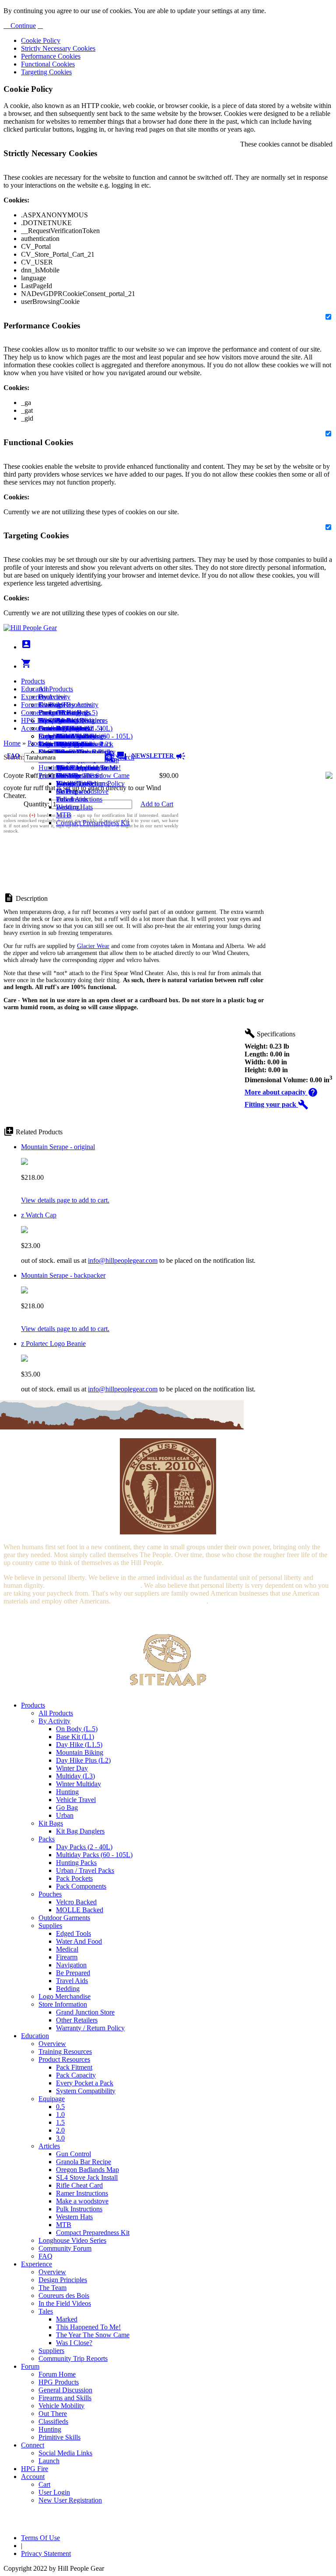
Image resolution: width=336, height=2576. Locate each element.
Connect (33, 713)
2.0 (60, 2130)
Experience (37, 697)
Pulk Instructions (79, 799)
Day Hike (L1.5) (79, 1745)
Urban (65, 1815)
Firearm (67, 1957)
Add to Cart (157, 804)
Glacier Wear (93, 946)
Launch (49, 728)
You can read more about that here (93, 1585)
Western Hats (74, 807)
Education (35, 689)
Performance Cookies (51, 56)
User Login (54, 744)
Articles (49, 2146)
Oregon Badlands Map (87, 2170)
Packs (47, 1839)
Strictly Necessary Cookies (58, 48)
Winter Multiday (79, 1784)
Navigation (71, 1965)
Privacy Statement (46, 2553)
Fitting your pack (276, 1104)
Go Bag (67, 1807)
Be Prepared (73, 1973)
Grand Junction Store (85, 2012)
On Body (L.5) (77, 1729)
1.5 (60, 2122)
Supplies (50, 1926)
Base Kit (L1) (75, 1737)
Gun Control (73, 2154)
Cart (44, 736)
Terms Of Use (40, 2538)
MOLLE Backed (80, 1910)
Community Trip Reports (73, 2358)
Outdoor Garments (64, 1918)
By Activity (54, 1721)
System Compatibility (86, 2091)
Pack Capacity (76, 2075)
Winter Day (72, 1768)
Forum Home (57, 713)
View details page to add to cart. (65, 1200)
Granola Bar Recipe (84, 2162)
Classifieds (53, 2421)
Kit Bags (51, 1823)
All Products (56, 689)
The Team (52, 2288)
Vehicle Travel (76, 1800)
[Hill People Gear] (30, 628)
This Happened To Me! (88, 768)
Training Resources (65, 2051)
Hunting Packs (76, 1863)
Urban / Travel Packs (85, 1870)
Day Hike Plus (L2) (83, 1760)
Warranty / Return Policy (90, 2028)
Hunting (50, 768)
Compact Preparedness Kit (93, 823)
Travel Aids (72, 1981)
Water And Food (79, 1941)
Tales (46, 2311)
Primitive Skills (59, 776)
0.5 (60, 2107)
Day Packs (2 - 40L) (84, 1847)
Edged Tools (73, 1933)
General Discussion (65, 728)
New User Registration (70, 2500)
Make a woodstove (82, 791)
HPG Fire (35, 720)
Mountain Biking (80, 1752)
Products (33, 681)
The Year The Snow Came (93, 776)
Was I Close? (74, 783)
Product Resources (64, 2059)
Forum (30, 705)
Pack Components (81, 1886)
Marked (67, 2319)
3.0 (60, 2138)
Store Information (63, 2004)
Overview (52, 697)
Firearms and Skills (65, 736)
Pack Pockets (74, 1878)
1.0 (60, 2114)
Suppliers (51, 2351)
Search (124, 757)
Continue (22, 26)
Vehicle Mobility (61, 2406)
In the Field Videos (65, 2303)
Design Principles (63, 2280)
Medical (67, 1949)
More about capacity (281, 1092)
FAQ (45, 2256)
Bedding (68, 1989)
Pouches (50, 1894)
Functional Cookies (48, 64)
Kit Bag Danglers (80, 1831)
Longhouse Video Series (72, 2240)
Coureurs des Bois (64, 2295)
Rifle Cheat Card (79, 2185)
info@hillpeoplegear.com (123, 1260)
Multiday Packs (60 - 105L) (94, 1855)
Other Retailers (77, 2020)
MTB (64, 815)
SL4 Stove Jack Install (87, 2177)
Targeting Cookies (46, 72)
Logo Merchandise (65, 1996)
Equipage (52, 2099)
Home (12, 743)
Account (33, 728)
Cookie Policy (41, 40)
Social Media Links (65, 720)
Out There (53, 2414)
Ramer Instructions (82, 2193)
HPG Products (59, 2382)
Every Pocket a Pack (85, 2083)
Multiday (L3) (75, 1776)
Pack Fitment (74, 2067)
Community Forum (65, 2248)
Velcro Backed (76, 1902)
